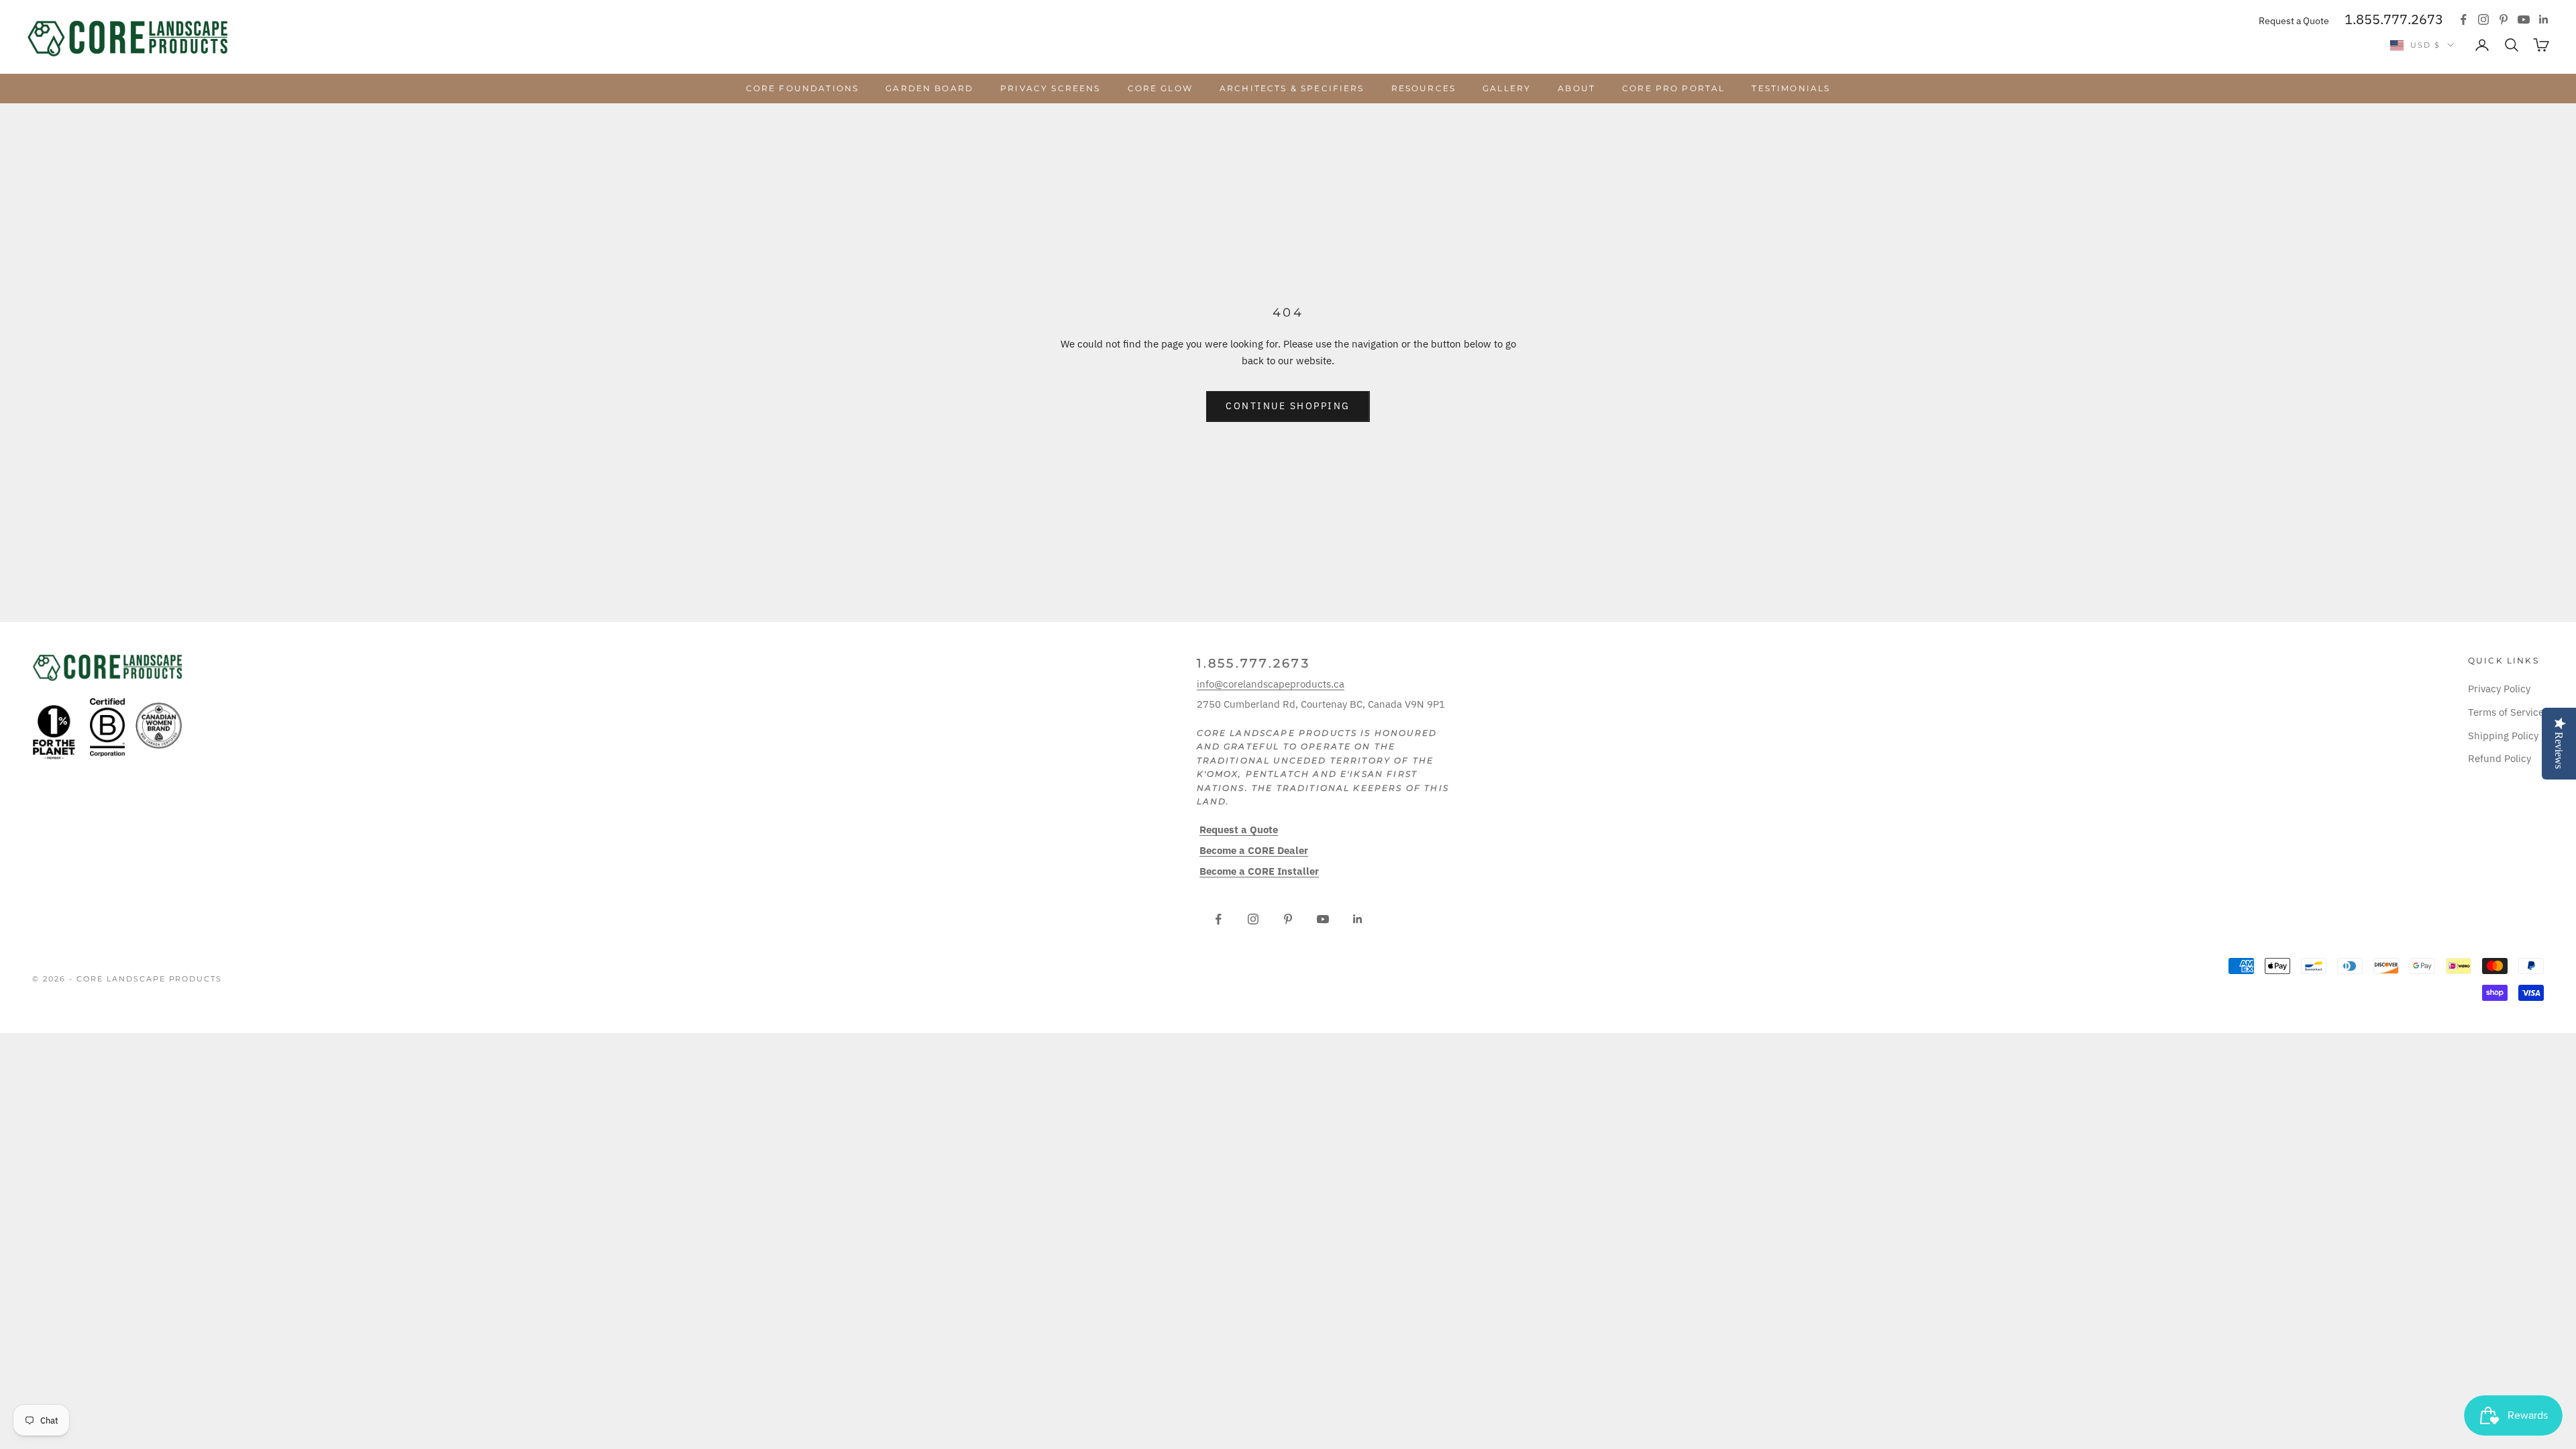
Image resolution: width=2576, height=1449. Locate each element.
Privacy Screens (1050, 88)
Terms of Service (2506, 712)
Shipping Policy (2503, 736)
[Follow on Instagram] (2483, 19)
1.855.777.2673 (2394, 19)
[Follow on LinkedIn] (2544, 19)
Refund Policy (2500, 758)
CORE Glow (1160, 88)
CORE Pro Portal (1673, 88)
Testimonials (1791, 88)
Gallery (1507, 88)
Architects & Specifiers (1292, 88)
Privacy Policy (2499, 689)
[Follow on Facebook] (2463, 19)
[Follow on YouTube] (2524, 19)
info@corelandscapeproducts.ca (1271, 684)
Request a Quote (2294, 21)
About (1576, 88)
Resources (1424, 88)
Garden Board (929, 88)
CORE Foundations (803, 88)
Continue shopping (1288, 406)
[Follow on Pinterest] (2504, 19)
